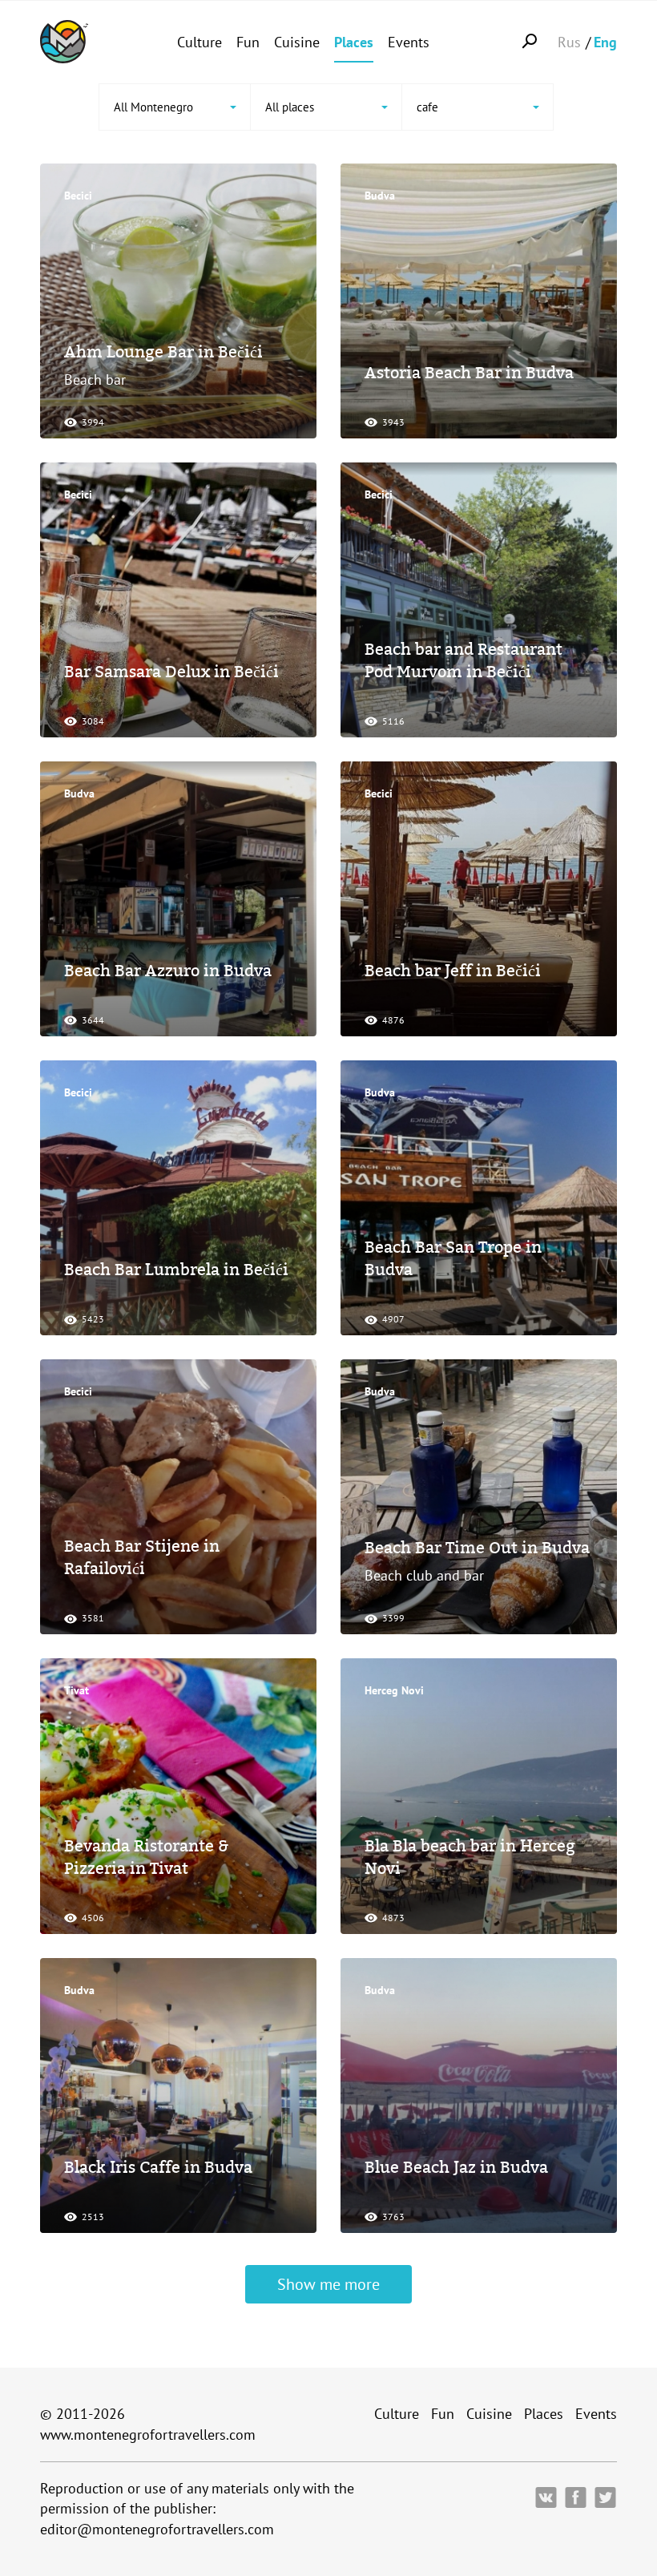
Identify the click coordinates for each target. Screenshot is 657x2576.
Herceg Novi (394, 1690)
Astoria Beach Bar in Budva (469, 373)
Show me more (328, 2284)
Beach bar (95, 380)
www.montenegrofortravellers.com (148, 2435)
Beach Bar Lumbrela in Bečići (176, 1270)
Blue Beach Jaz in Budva (456, 2167)
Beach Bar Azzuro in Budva (168, 971)
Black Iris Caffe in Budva (158, 2167)
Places (354, 42)
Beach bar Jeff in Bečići (453, 971)
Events (409, 42)
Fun (248, 42)
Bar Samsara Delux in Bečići (171, 672)
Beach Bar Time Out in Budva (477, 1548)
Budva (380, 196)
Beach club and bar (424, 1575)
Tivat (77, 1690)
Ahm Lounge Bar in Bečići (163, 352)
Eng (605, 42)
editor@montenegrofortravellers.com (157, 2529)
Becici (78, 196)
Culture (200, 42)
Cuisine (297, 42)
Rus (569, 42)
